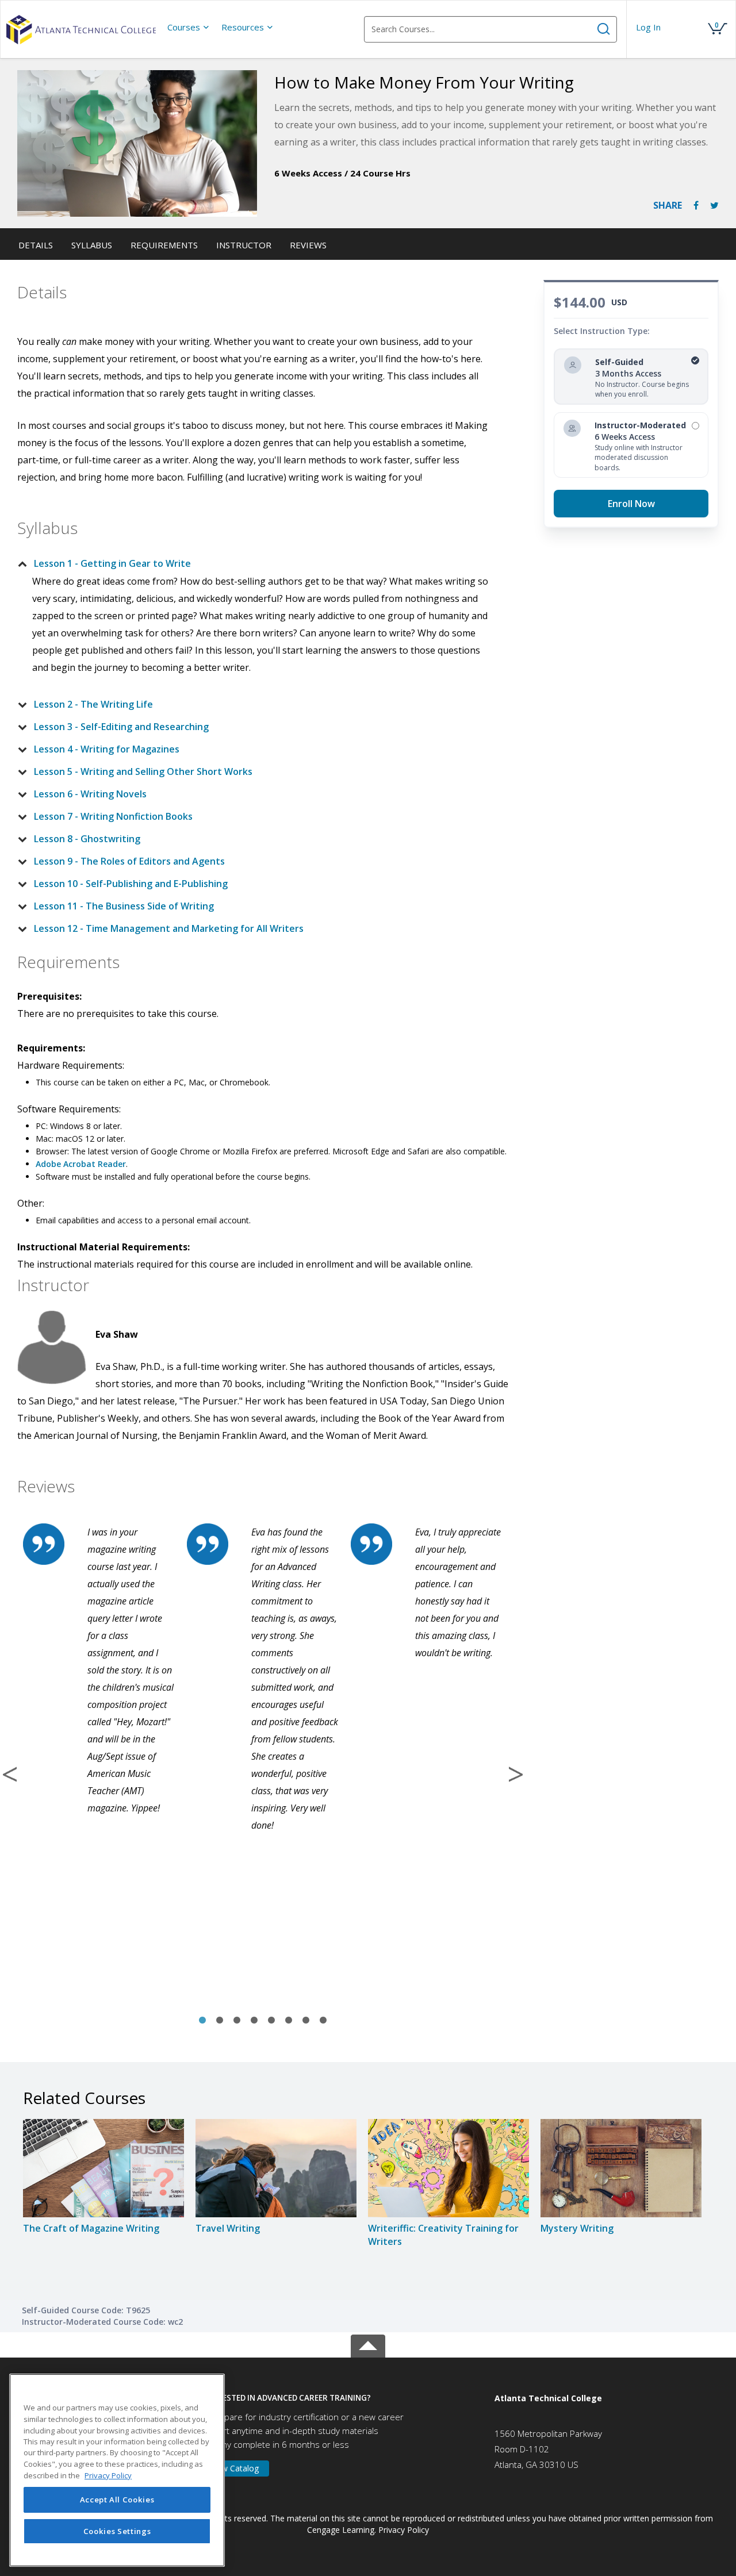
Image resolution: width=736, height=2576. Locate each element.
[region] (117, 2470)
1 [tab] (202, 2021)
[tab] (254, 563)
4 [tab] (254, 2021)
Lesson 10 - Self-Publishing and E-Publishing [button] (131, 884)
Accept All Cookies (117, 2500)
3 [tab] (237, 2021)
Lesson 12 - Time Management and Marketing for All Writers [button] (169, 928)
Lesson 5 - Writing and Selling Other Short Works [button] (143, 771)
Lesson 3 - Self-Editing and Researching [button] (121, 727)
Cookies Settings (117, 2531)
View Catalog (235, 2468)
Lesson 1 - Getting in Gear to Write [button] (112, 563)
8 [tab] (323, 2021)
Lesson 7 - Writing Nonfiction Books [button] (113, 816)
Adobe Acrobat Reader (81, 1164)
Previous (10, 1774)
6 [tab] (289, 2021)
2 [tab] (220, 2021)
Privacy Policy (404, 2530)
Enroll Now (631, 504)
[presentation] (189, 27)
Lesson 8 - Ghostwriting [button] (87, 839)
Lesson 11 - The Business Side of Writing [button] (124, 906)
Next (516, 1774)
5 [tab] (271, 2021)
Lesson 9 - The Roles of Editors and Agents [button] (129, 861)
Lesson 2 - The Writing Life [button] (93, 704)
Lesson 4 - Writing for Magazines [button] (107, 749)
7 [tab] (306, 2021)
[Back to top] (368, 2343)
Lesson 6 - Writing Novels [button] (90, 794)
